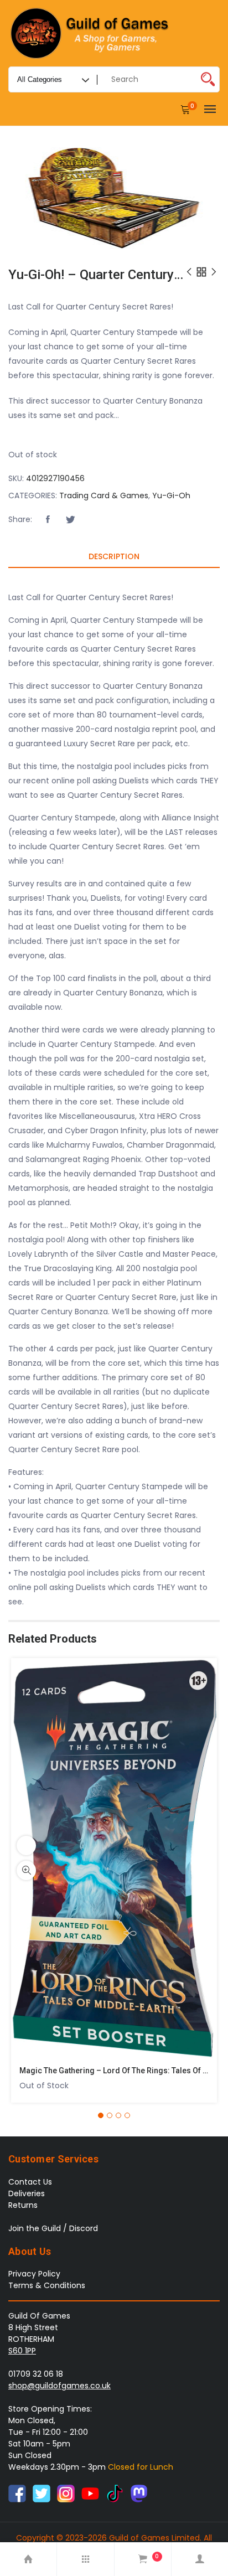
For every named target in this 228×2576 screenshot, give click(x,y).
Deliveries (27, 2193)
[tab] (114, 557)
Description (114, 556)
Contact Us (30, 2182)
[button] (48, 520)
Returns (23, 2205)
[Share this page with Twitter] (70, 520)
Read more (26, 1845)
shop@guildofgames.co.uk (59, 2386)
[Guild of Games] (91, 33)
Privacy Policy (34, 2274)
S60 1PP (22, 2351)
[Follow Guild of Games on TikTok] (115, 2493)
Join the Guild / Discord (53, 2228)
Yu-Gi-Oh (171, 495)
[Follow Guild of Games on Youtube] (90, 2493)
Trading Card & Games (104, 495)
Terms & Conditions (47, 2285)
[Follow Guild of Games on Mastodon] (139, 2493)
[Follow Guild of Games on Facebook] (17, 2493)
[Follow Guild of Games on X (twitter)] (42, 2493)
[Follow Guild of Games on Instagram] (66, 2493)
